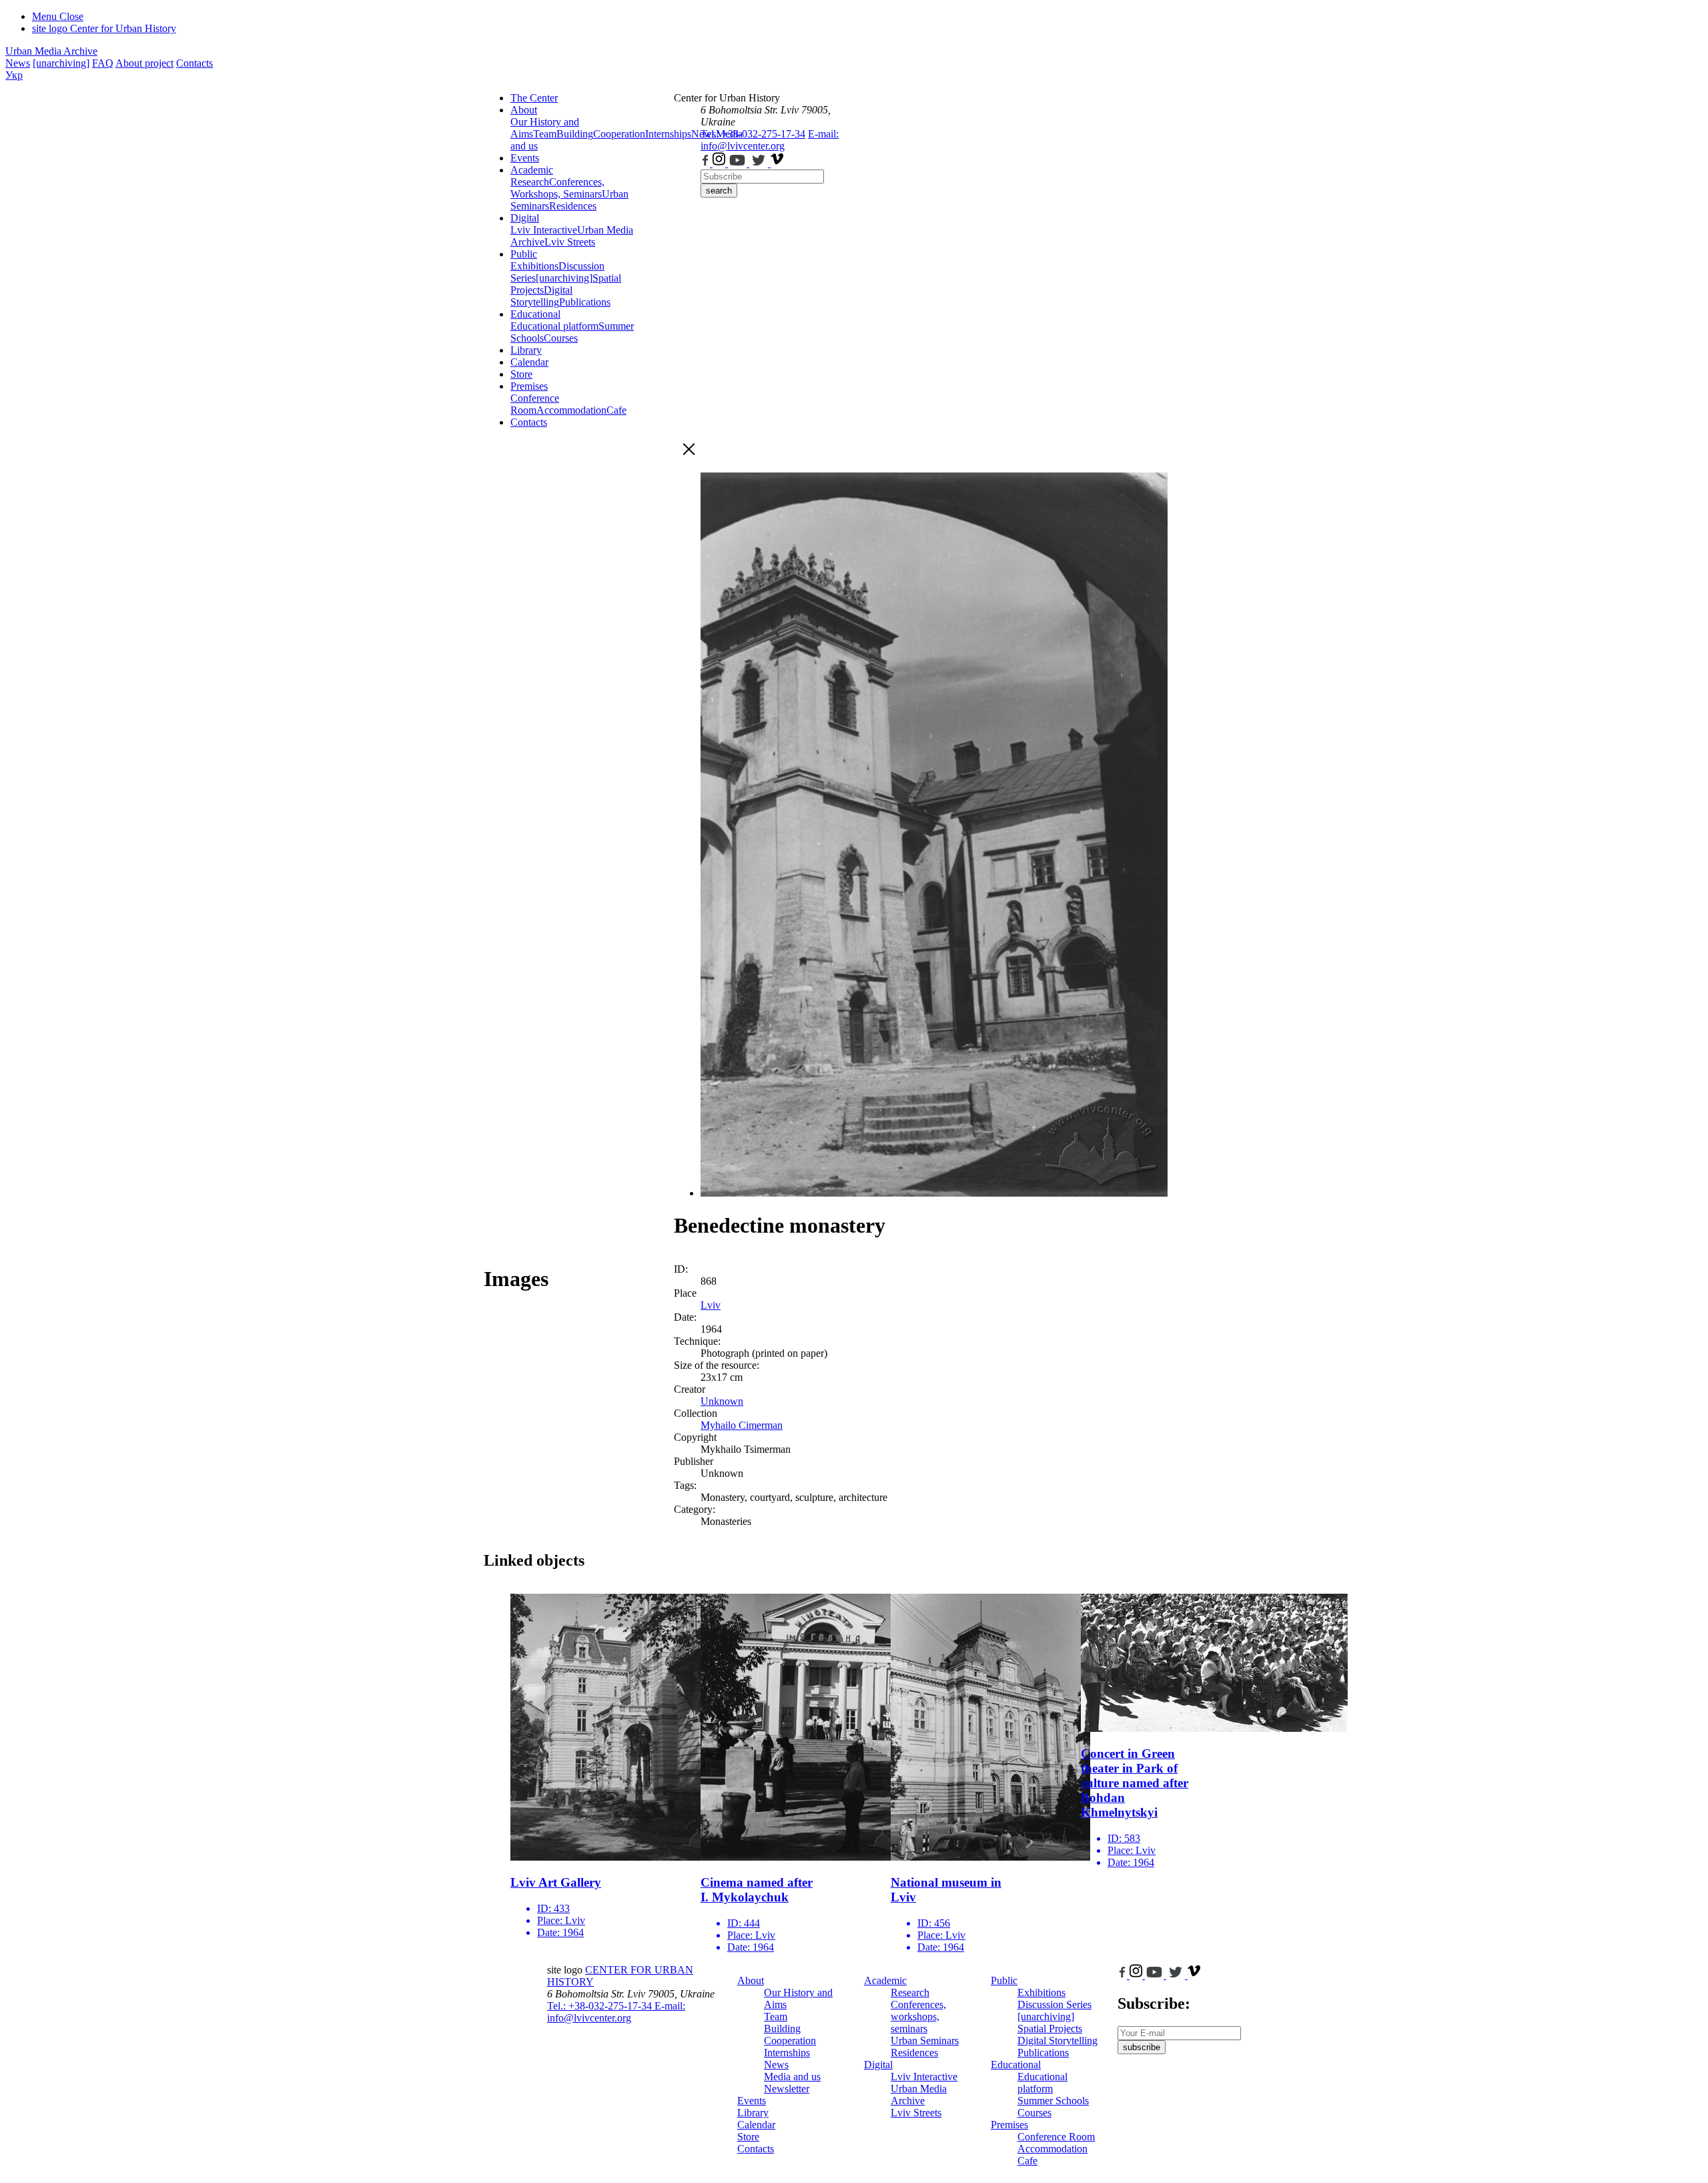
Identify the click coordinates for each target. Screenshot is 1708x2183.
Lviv (711, 1305)
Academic (532, 170)
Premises (529, 386)
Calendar (529, 362)
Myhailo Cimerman (742, 1425)
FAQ (103, 63)
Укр (14, 75)
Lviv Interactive (544, 230)
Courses (561, 338)
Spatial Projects (1050, 2029)
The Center (534, 98)
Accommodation (571, 410)
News (18, 63)
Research (530, 182)
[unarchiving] (61, 63)
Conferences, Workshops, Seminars (557, 188)
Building (575, 134)
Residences (573, 206)
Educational (535, 314)
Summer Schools (1053, 2101)
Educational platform (554, 326)
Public (524, 254)
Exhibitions (534, 266)
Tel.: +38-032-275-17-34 (753, 134)
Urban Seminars (925, 2041)
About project (144, 63)
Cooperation (619, 134)
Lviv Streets (570, 242)
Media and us (792, 2077)
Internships (787, 2053)
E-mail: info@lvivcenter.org (770, 140)
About (524, 110)
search (719, 191)
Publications (585, 302)
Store (521, 374)
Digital (525, 218)
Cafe (616, 410)
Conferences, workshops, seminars (918, 2016)
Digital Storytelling (541, 296)
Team (545, 134)
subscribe (1142, 2047)
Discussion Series (1054, 2004)
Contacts (194, 63)
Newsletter (787, 2089)
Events (525, 158)
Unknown (722, 1401)
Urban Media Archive (51, 51)
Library (526, 350)
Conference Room (535, 404)
